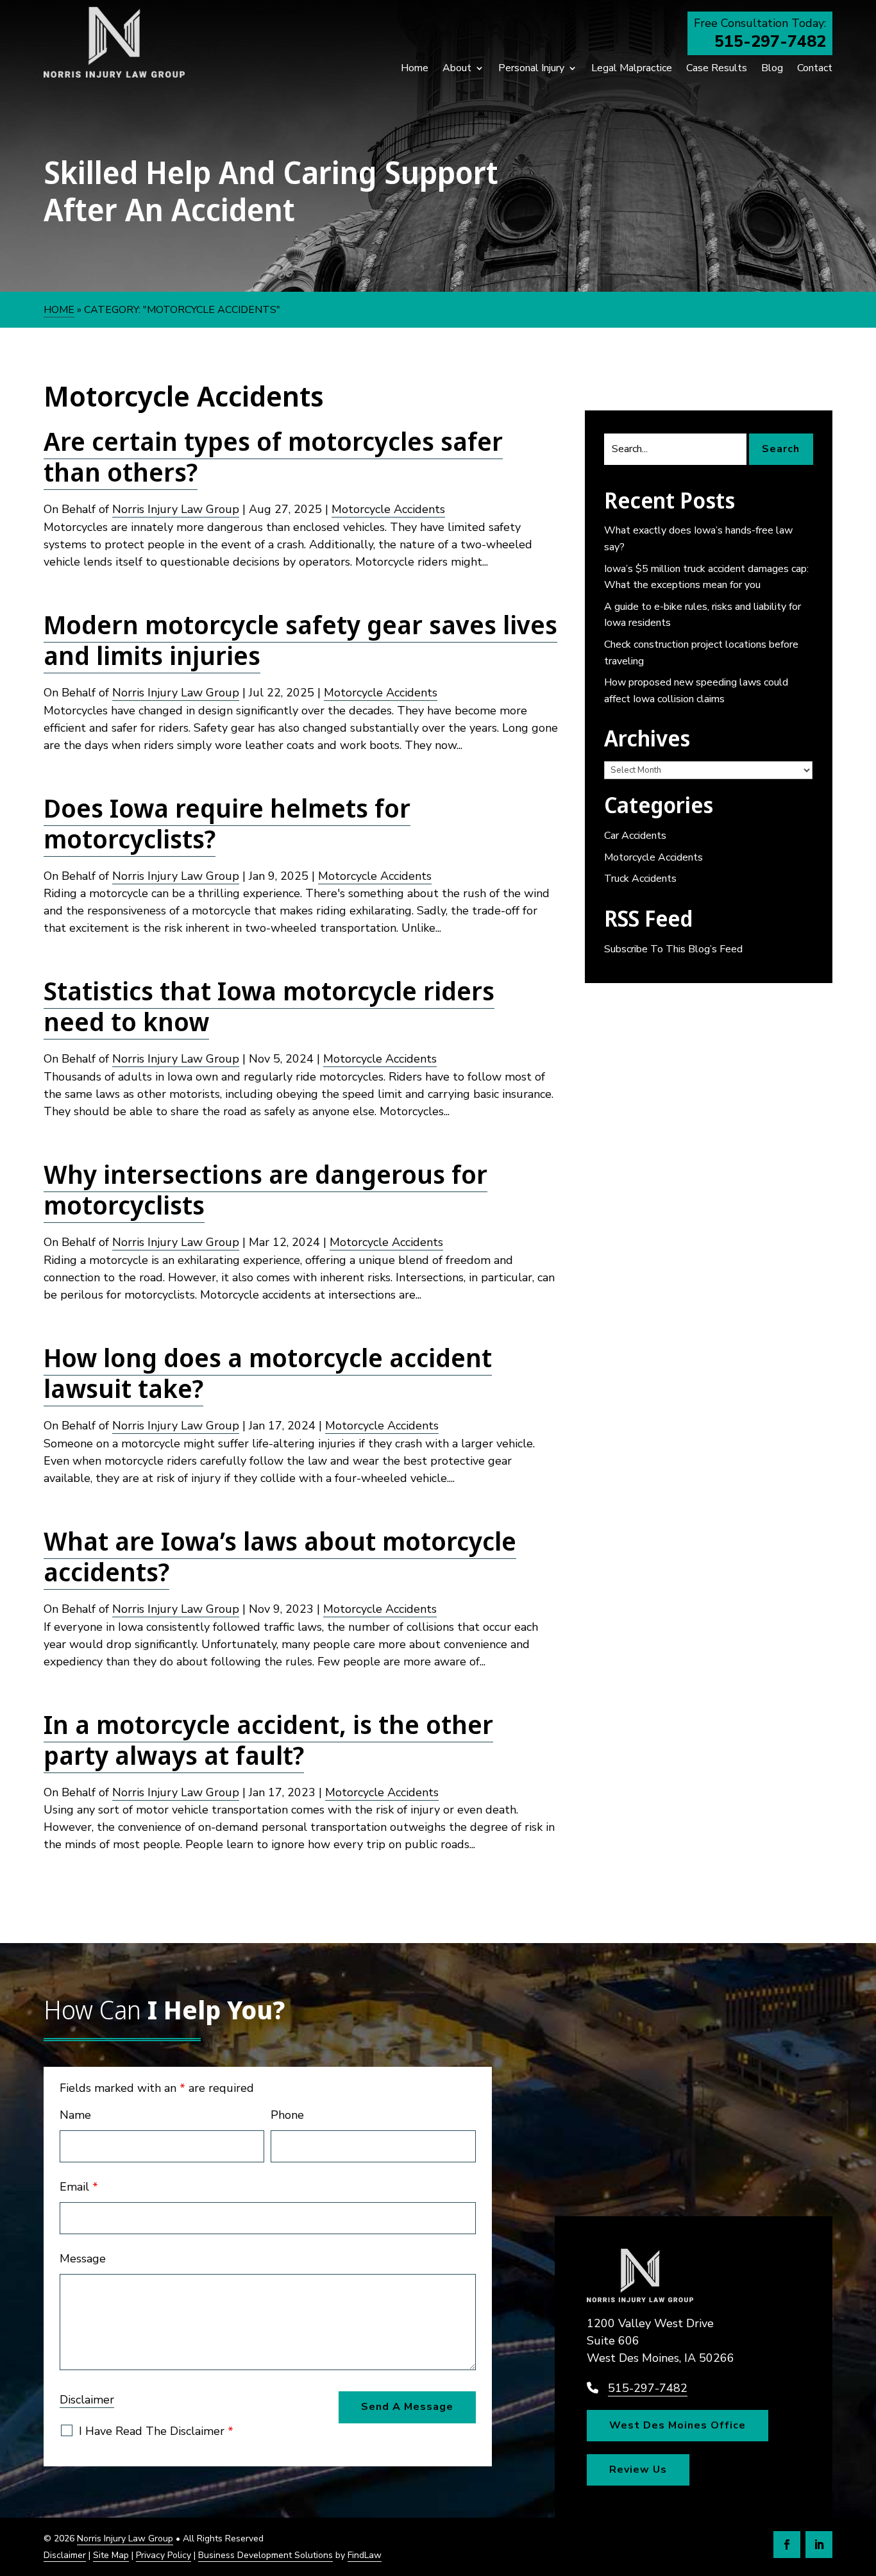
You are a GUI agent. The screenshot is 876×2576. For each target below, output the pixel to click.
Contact (815, 68)
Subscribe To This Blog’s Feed (673, 949)
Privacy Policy (164, 2555)
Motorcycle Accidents (388, 509)
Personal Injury (531, 68)
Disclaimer (87, 2400)
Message (83, 2259)
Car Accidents (635, 836)
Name (75, 2115)
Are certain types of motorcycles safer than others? (273, 456)
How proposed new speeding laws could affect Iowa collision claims (696, 691)
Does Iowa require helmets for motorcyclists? (227, 823)
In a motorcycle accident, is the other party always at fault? (268, 1739)
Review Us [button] (638, 2470)
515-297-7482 (770, 42)
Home (415, 68)
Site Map (111, 2555)
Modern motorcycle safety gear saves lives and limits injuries (300, 640)
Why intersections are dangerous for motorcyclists (265, 1189)
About (457, 68)
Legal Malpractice (632, 68)
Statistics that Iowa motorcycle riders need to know (269, 1006)
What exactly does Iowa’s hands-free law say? (698, 539)
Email (79, 2187)
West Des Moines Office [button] (678, 2425)
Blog (772, 68)
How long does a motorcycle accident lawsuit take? (268, 1373)
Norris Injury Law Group (176, 509)
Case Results (717, 68)
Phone (287, 2115)
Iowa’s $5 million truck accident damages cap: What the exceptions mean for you (706, 577)
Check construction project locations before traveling (701, 653)
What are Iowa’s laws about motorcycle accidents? (280, 1556)
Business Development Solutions (265, 2555)
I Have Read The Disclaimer (156, 2431)
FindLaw (365, 2555)
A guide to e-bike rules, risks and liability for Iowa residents (703, 615)
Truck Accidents (640, 879)
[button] (863, 2483)
